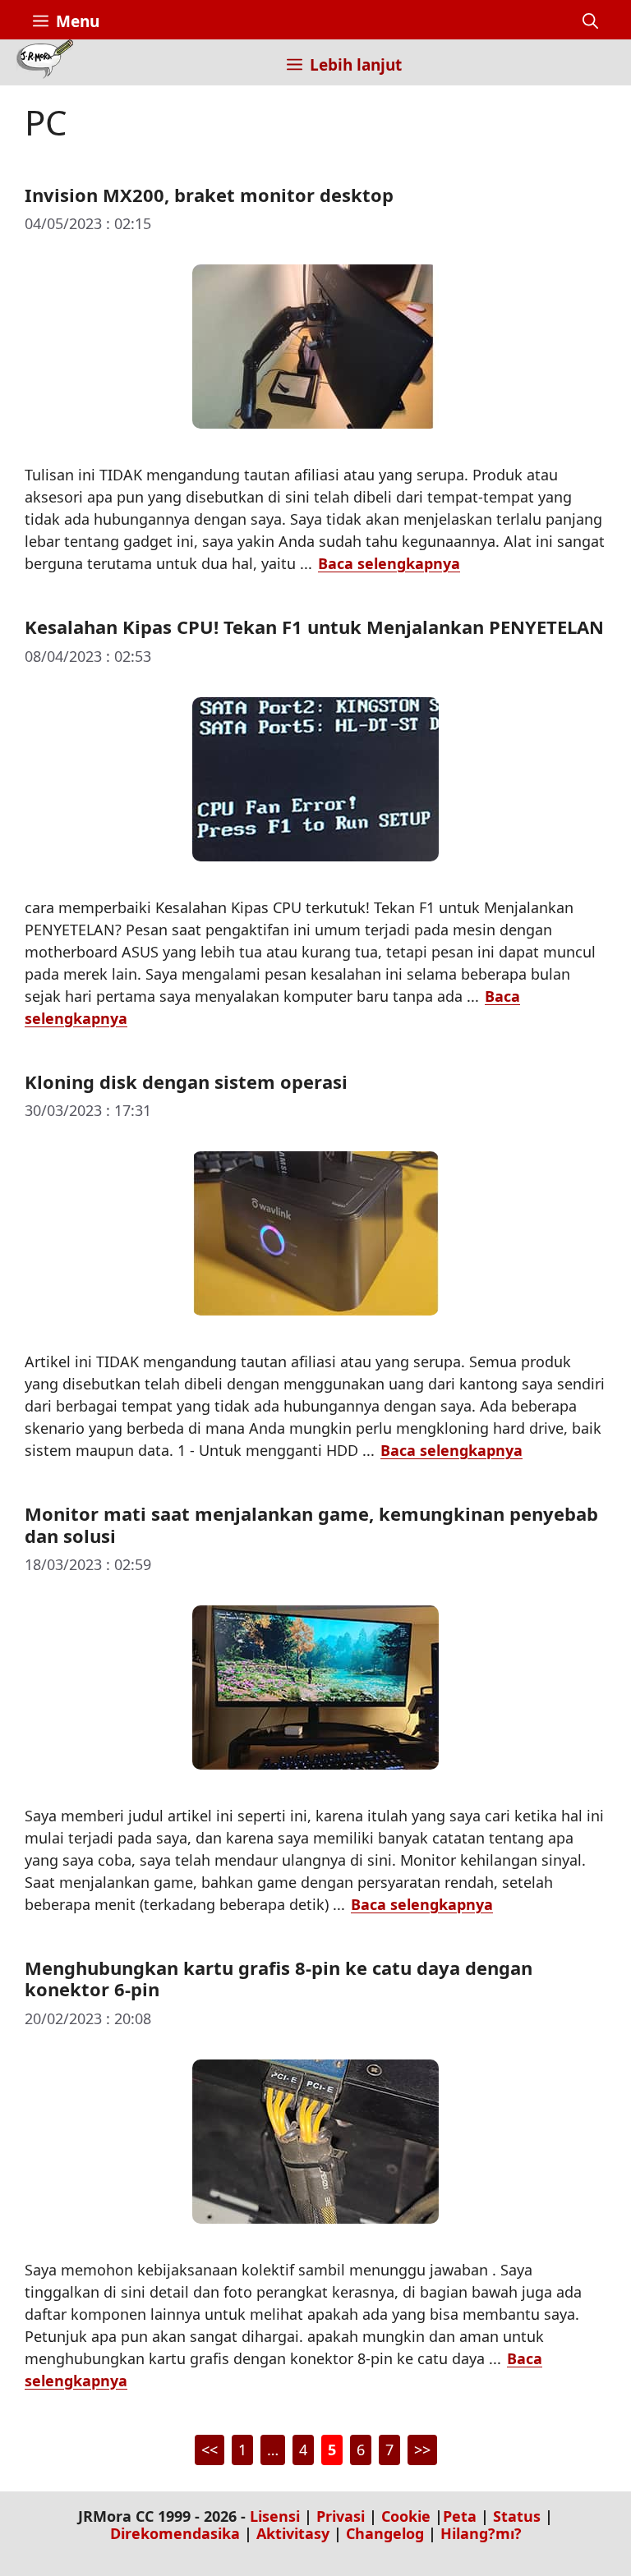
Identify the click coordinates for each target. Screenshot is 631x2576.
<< (210, 2450)
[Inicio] (45, 62)
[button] (590, 21)
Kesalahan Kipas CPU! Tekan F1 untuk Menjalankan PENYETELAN (314, 627)
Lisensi (275, 2516)
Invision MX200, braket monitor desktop (209, 195)
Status (517, 2516)
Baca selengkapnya (389, 563)
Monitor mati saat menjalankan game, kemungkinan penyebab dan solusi (311, 1524)
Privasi (341, 2516)
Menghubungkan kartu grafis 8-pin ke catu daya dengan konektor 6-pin (279, 1978)
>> (422, 2450)
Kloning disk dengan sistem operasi (186, 1081)
